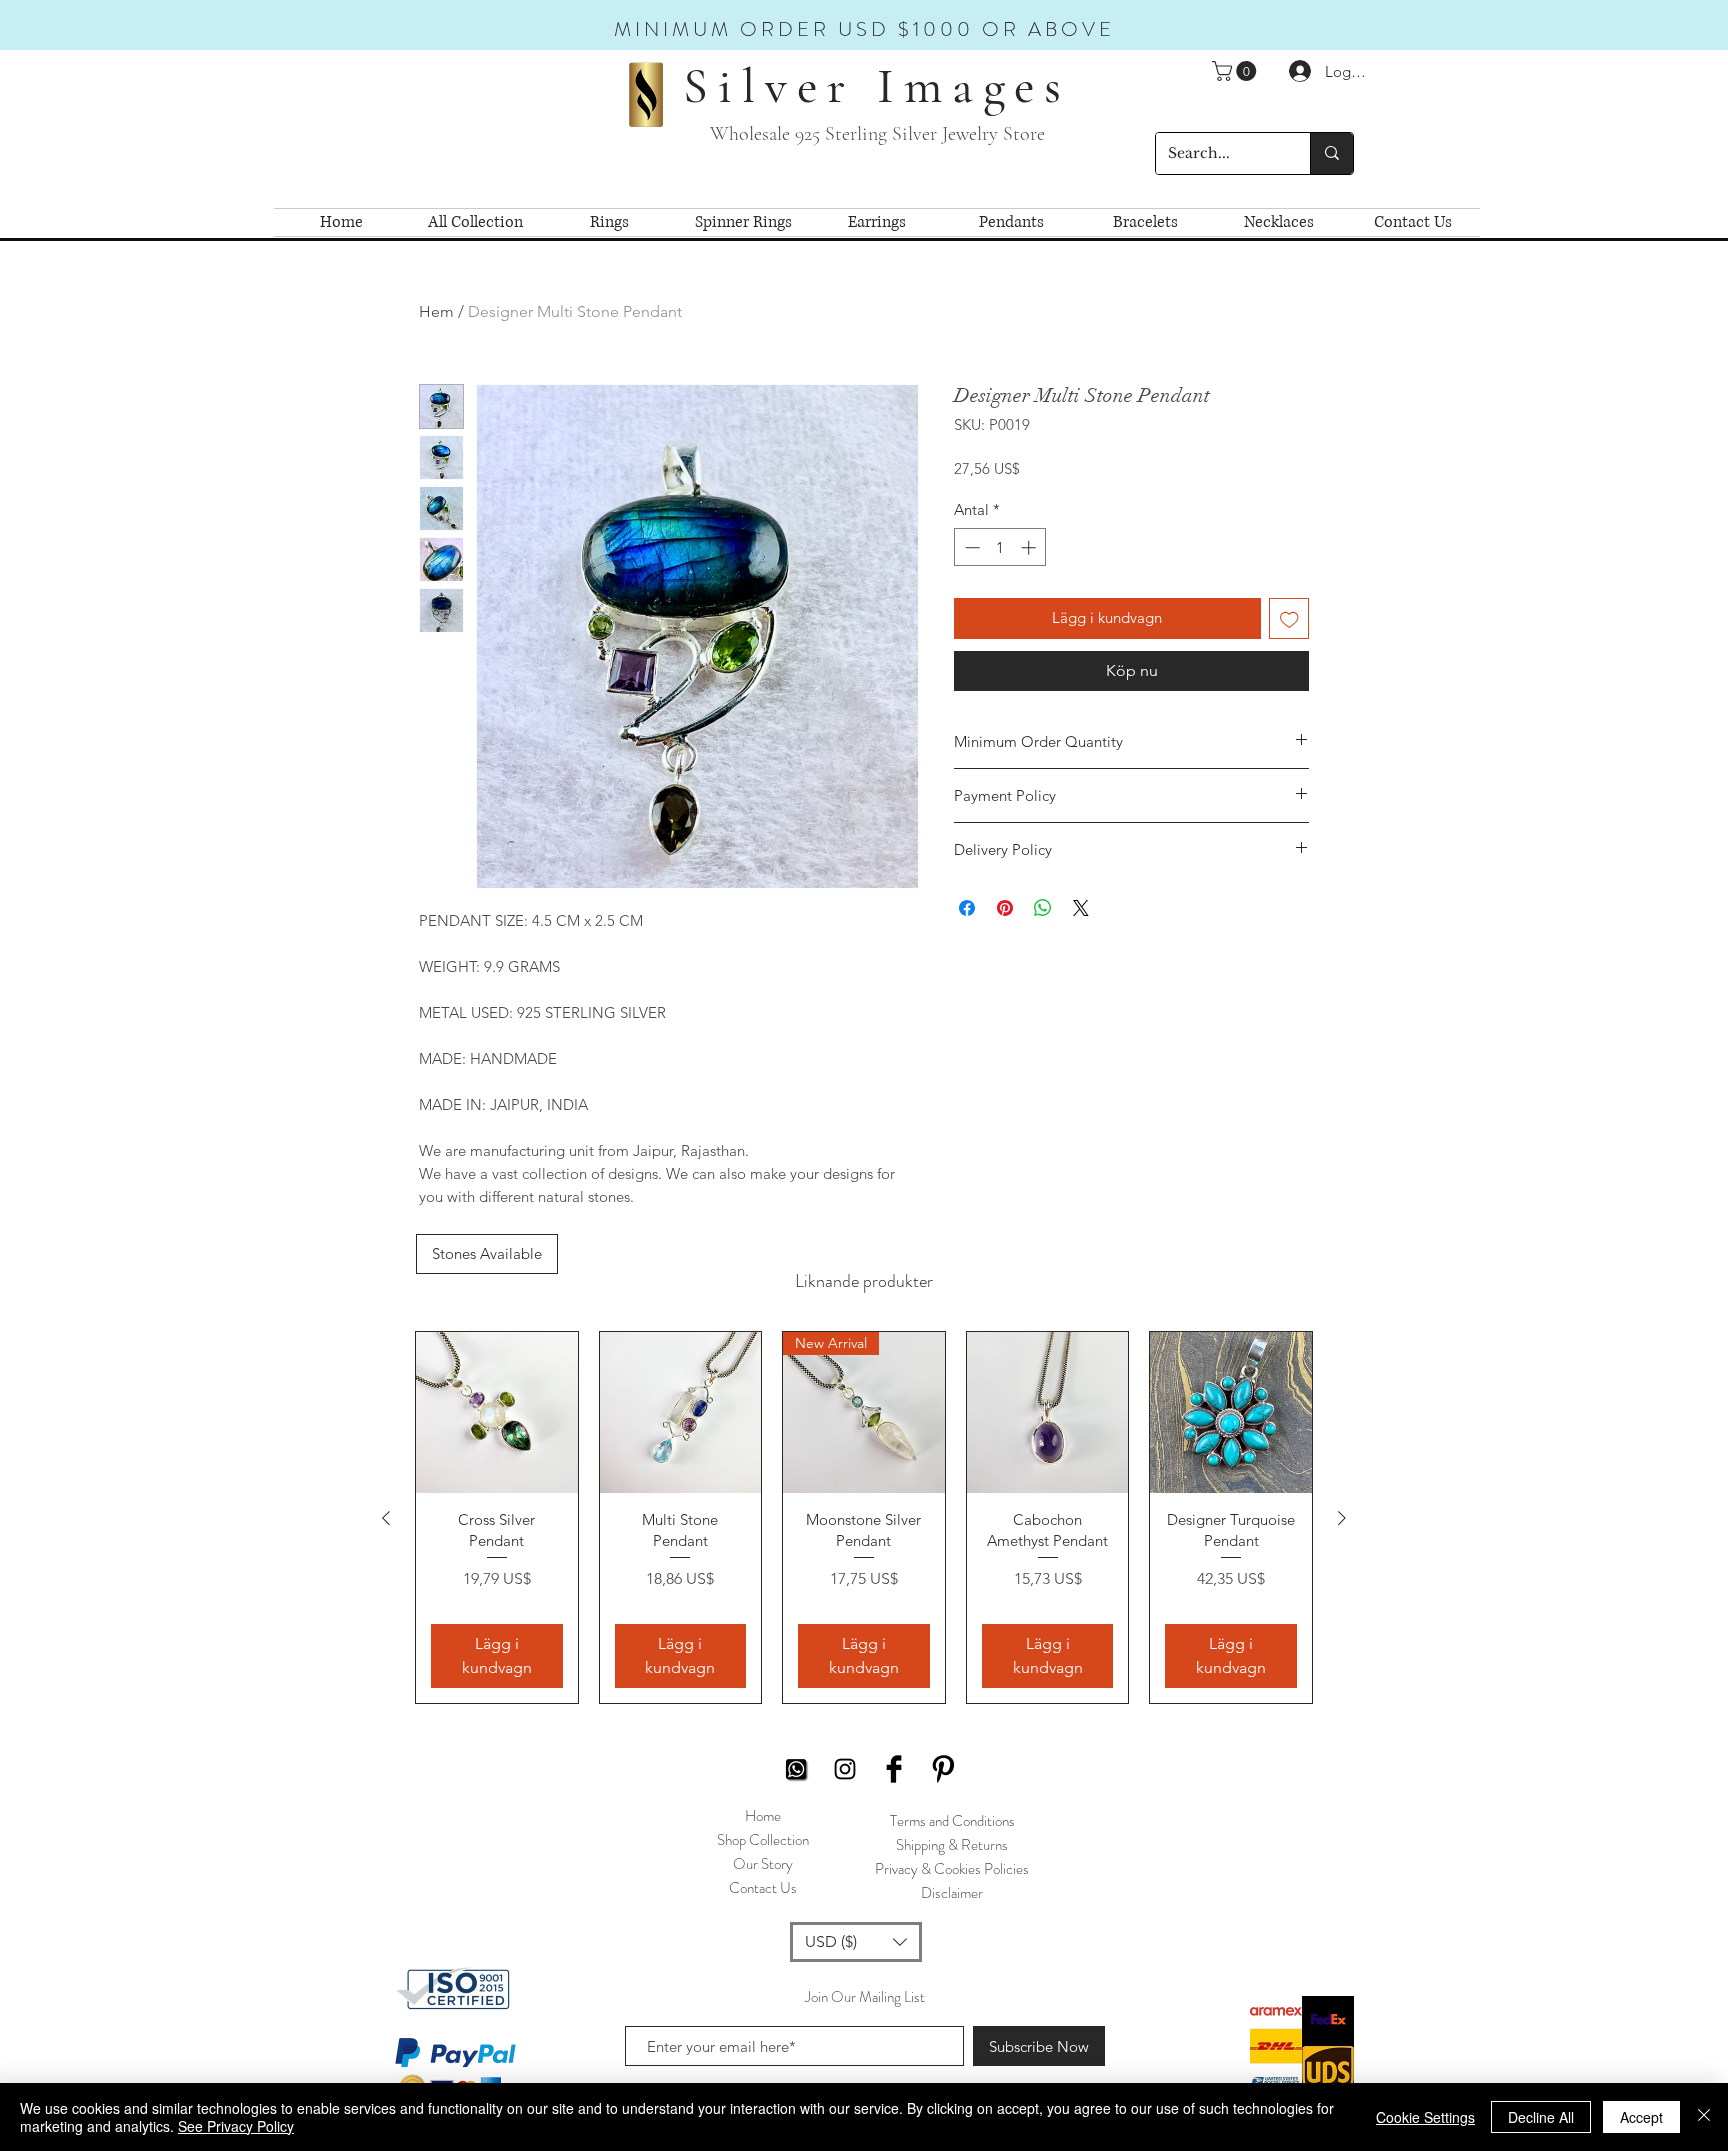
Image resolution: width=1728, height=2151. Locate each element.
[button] (1236, 71)
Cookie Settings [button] (1425, 2117)
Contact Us (763, 1888)
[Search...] (1331, 153)
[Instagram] (845, 1769)
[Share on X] (1081, 908)
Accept (1641, 2117)
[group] (864, 1517)
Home (763, 1816)
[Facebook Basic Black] (894, 1769)
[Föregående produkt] (386, 1518)
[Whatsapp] (796, 1769)
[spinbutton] (1000, 547)
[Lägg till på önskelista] (1289, 618)
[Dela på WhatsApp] (1043, 908)
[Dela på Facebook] (967, 908)
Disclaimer (952, 1893)
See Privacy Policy (236, 2126)
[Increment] (1030, 547)
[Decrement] (970, 547)
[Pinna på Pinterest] (1005, 908)
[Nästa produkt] (1342, 1518)
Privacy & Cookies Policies (952, 1869)
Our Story (763, 1864)
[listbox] (856, 1942)
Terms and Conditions (952, 1821)
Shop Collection (763, 1840)
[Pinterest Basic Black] (943, 1769)
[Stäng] (1704, 2117)
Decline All (1541, 2117)
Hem (436, 311)
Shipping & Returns (952, 1845)
